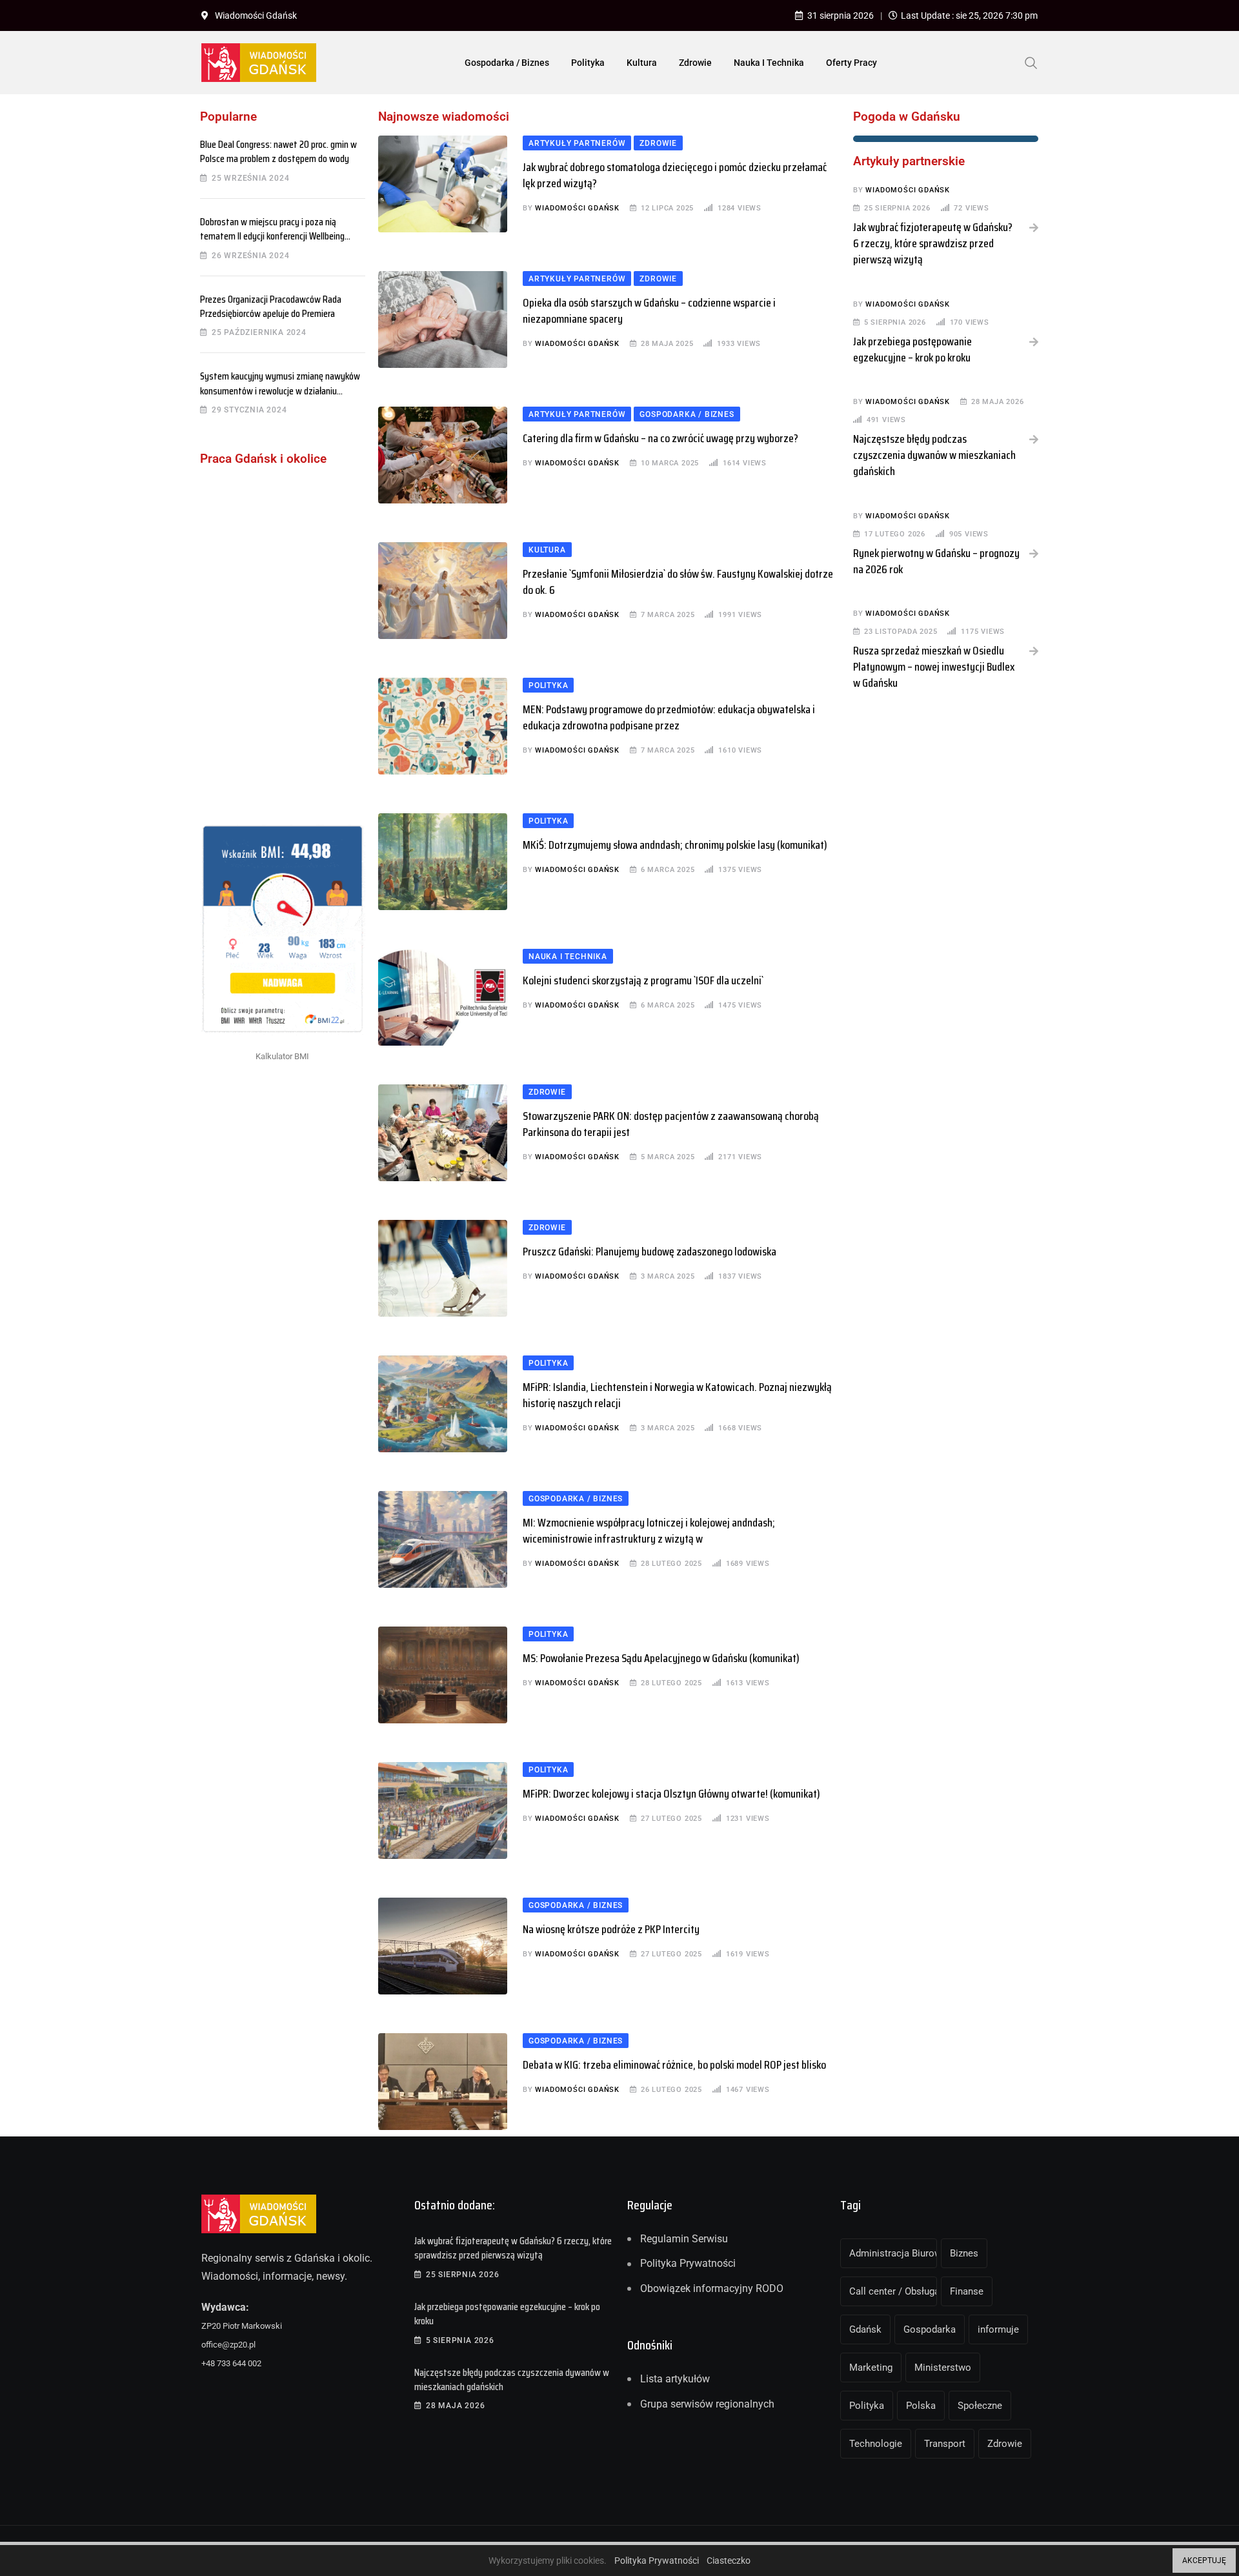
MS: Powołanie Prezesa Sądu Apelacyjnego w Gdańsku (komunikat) (661, 1658)
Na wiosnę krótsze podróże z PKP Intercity (611, 1929)
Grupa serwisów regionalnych (707, 2404)
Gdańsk (865, 2329)
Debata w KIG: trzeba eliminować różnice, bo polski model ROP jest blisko (674, 2065)
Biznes (964, 2253)
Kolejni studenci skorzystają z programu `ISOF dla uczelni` (643, 980)
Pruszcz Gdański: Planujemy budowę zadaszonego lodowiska (650, 1252)
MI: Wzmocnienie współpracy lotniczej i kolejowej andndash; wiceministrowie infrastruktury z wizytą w (649, 1531)
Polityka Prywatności (688, 2263)
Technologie (876, 2444)
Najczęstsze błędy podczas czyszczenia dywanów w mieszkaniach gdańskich (934, 455)
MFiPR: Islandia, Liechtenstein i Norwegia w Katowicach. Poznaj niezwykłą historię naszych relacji (677, 1395)
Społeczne (980, 2406)
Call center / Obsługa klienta (893, 2291)
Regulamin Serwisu (684, 2239)
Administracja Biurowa (893, 2253)
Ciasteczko (729, 2561)
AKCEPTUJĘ (1204, 2561)
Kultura (642, 63)
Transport (945, 2444)
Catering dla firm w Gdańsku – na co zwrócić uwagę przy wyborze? (660, 438)
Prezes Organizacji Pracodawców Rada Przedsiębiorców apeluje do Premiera (271, 306)
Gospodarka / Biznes (507, 63)
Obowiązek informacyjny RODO (712, 2288)
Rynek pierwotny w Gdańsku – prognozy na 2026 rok (936, 561)
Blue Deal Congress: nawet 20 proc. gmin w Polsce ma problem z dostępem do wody (278, 151)
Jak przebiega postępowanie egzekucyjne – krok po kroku (912, 350)
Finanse (967, 2291)
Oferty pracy (851, 63)
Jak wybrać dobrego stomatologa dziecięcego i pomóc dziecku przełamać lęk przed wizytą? (675, 175)
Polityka (588, 63)
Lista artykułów (675, 2379)
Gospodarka (930, 2329)
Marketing (871, 2368)
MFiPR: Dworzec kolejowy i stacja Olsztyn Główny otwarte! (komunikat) (671, 1794)
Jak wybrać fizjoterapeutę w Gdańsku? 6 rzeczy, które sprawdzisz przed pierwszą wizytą (933, 243)
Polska (921, 2406)
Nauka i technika (769, 63)
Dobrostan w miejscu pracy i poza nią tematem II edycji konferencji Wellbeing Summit (272, 236)
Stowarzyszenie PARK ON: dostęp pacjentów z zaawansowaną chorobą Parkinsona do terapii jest (671, 1124)
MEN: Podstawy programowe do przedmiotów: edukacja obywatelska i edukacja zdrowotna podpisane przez (669, 717)
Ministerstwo (943, 2368)
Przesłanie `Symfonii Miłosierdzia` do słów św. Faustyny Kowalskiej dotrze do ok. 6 (678, 582)
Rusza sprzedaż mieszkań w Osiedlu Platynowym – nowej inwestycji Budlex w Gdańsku (934, 667)
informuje (998, 2329)
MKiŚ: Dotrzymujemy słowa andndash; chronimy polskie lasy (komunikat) (675, 845)
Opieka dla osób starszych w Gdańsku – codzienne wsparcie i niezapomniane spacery (649, 311)
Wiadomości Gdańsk (577, 208)
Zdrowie (695, 63)
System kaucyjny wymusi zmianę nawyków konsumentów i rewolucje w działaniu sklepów (280, 390)
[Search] (1031, 62)
